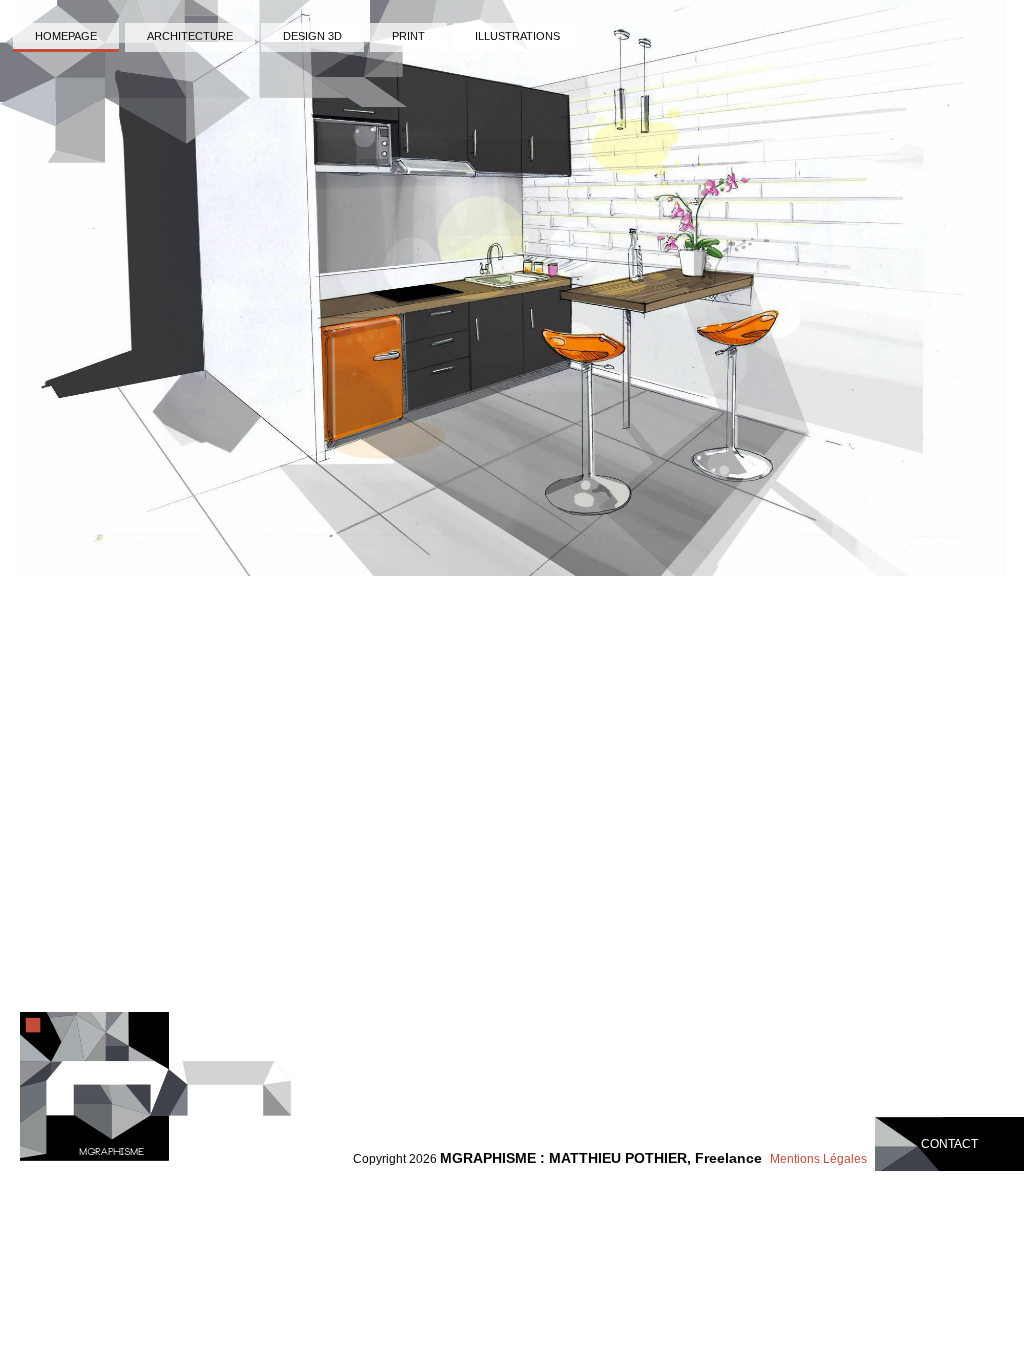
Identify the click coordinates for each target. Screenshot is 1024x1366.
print (408, 36)
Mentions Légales (818, 1159)
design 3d (312, 36)
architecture (190, 36)
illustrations (517, 36)
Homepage (66, 36)
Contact (949, 1144)
